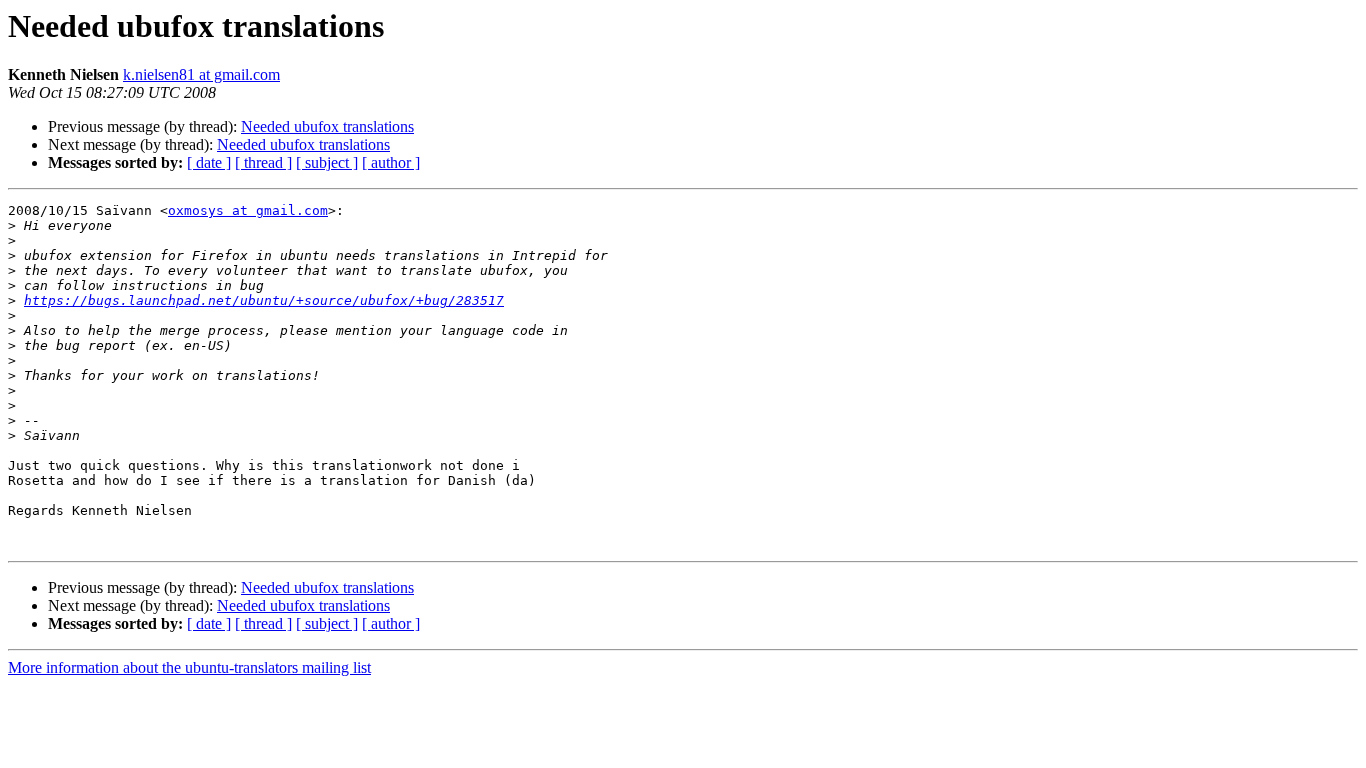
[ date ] (209, 162)
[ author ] (391, 162)
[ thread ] (263, 162)
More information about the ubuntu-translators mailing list (189, 667)
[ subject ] (327, 162)
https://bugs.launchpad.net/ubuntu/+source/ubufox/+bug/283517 (264, 300)
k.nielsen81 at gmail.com (201, 74)
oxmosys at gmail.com (248, 210)
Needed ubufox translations (327, 126)
